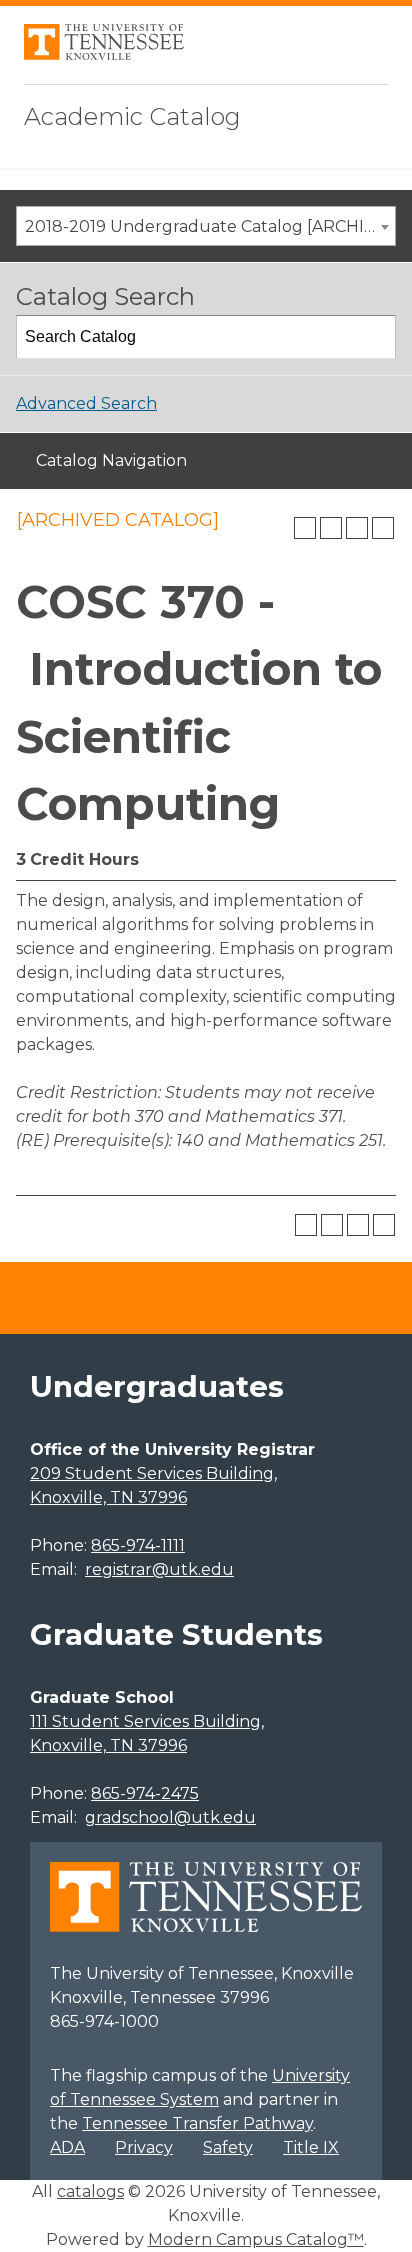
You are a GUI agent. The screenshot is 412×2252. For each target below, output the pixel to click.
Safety (228, 2147)
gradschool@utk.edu (170, 1817)
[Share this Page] (331, 528)
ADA (67, 2147)
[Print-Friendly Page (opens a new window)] (357, 528)
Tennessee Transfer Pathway (197, 2123)
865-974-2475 (145, 1793)
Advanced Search (86, 403)
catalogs (90, 2191)
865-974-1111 (138, 1545)
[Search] (375, 337)
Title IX (311, 2147)
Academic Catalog (132, 116)
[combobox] (206, 226)
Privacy (144, 2147)
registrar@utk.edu (159, 1569)
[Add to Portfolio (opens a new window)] (305, 528)
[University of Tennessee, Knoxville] (104, 54)
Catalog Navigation (111, 460)
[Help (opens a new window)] (383, 528)
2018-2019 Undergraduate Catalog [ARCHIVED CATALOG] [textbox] (210, 226)
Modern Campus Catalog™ (256, 2239)
